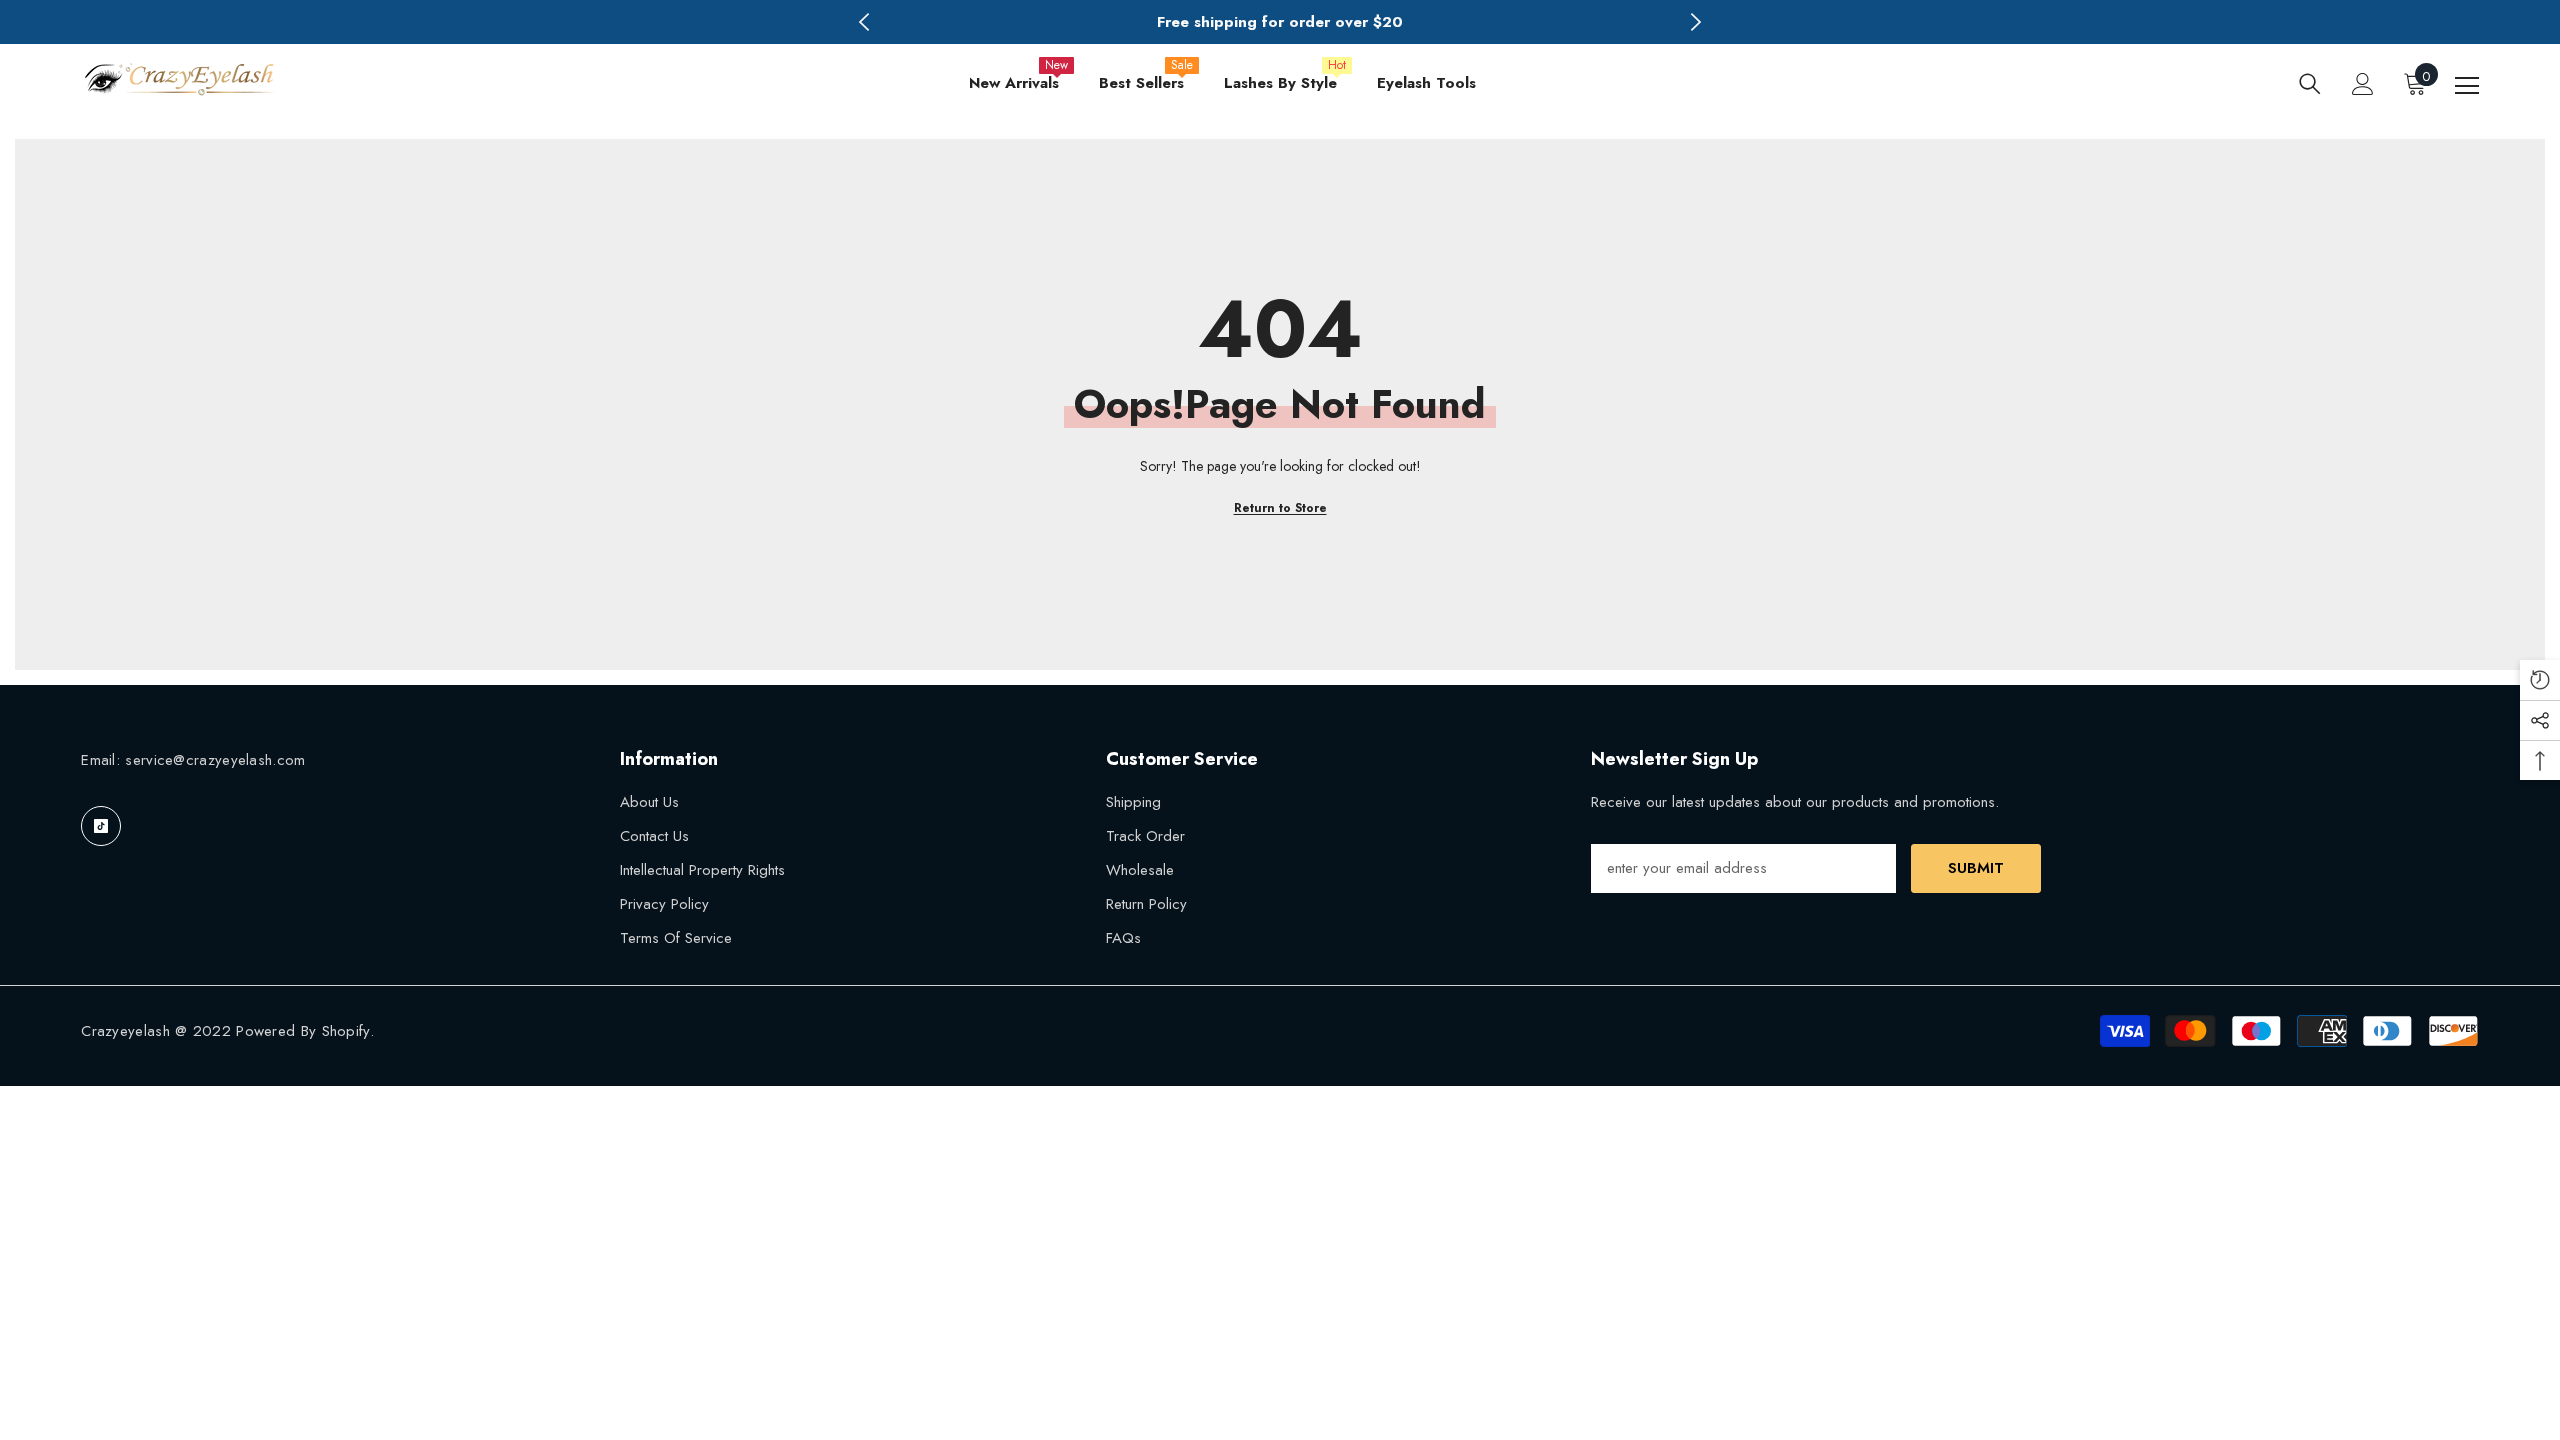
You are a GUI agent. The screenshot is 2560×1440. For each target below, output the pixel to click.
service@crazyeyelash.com (215, 760)
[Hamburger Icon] (2467, 86)
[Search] (2310, 84)
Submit (1976, 868)
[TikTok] (101, 826)
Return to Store (1280, 508)
